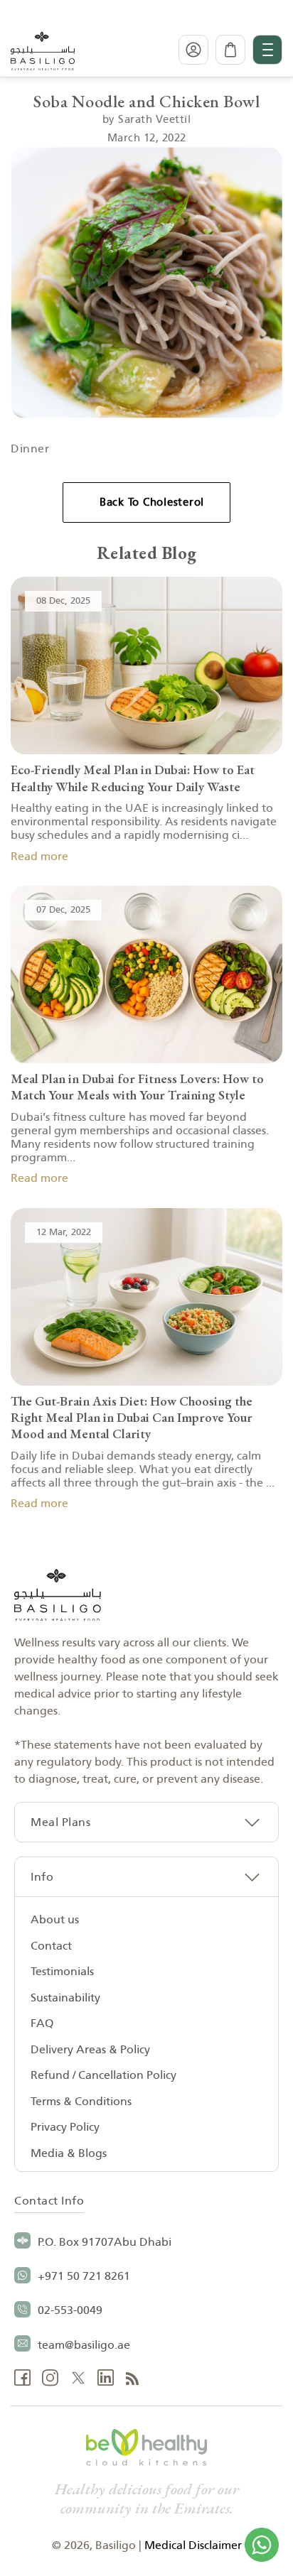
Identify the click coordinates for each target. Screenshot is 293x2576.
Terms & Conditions (81, 2102)
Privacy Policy (65, 2127)
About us (55, 1920)
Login (193, 50)
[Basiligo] (43, 50)
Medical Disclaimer (193, 2545)
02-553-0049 (70, 2310)
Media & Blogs (69, 2153)
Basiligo (116, 2545)
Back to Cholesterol (152, 502)
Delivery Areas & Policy (90, 2050)
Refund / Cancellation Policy (103, 2075)
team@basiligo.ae (84, 2345)
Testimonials (62, 1972)
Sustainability (65, 1998)
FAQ (42, 2023)
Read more (39, 857)
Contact (51, 1946)
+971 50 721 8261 (84, 2276)
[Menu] (267, 50)
